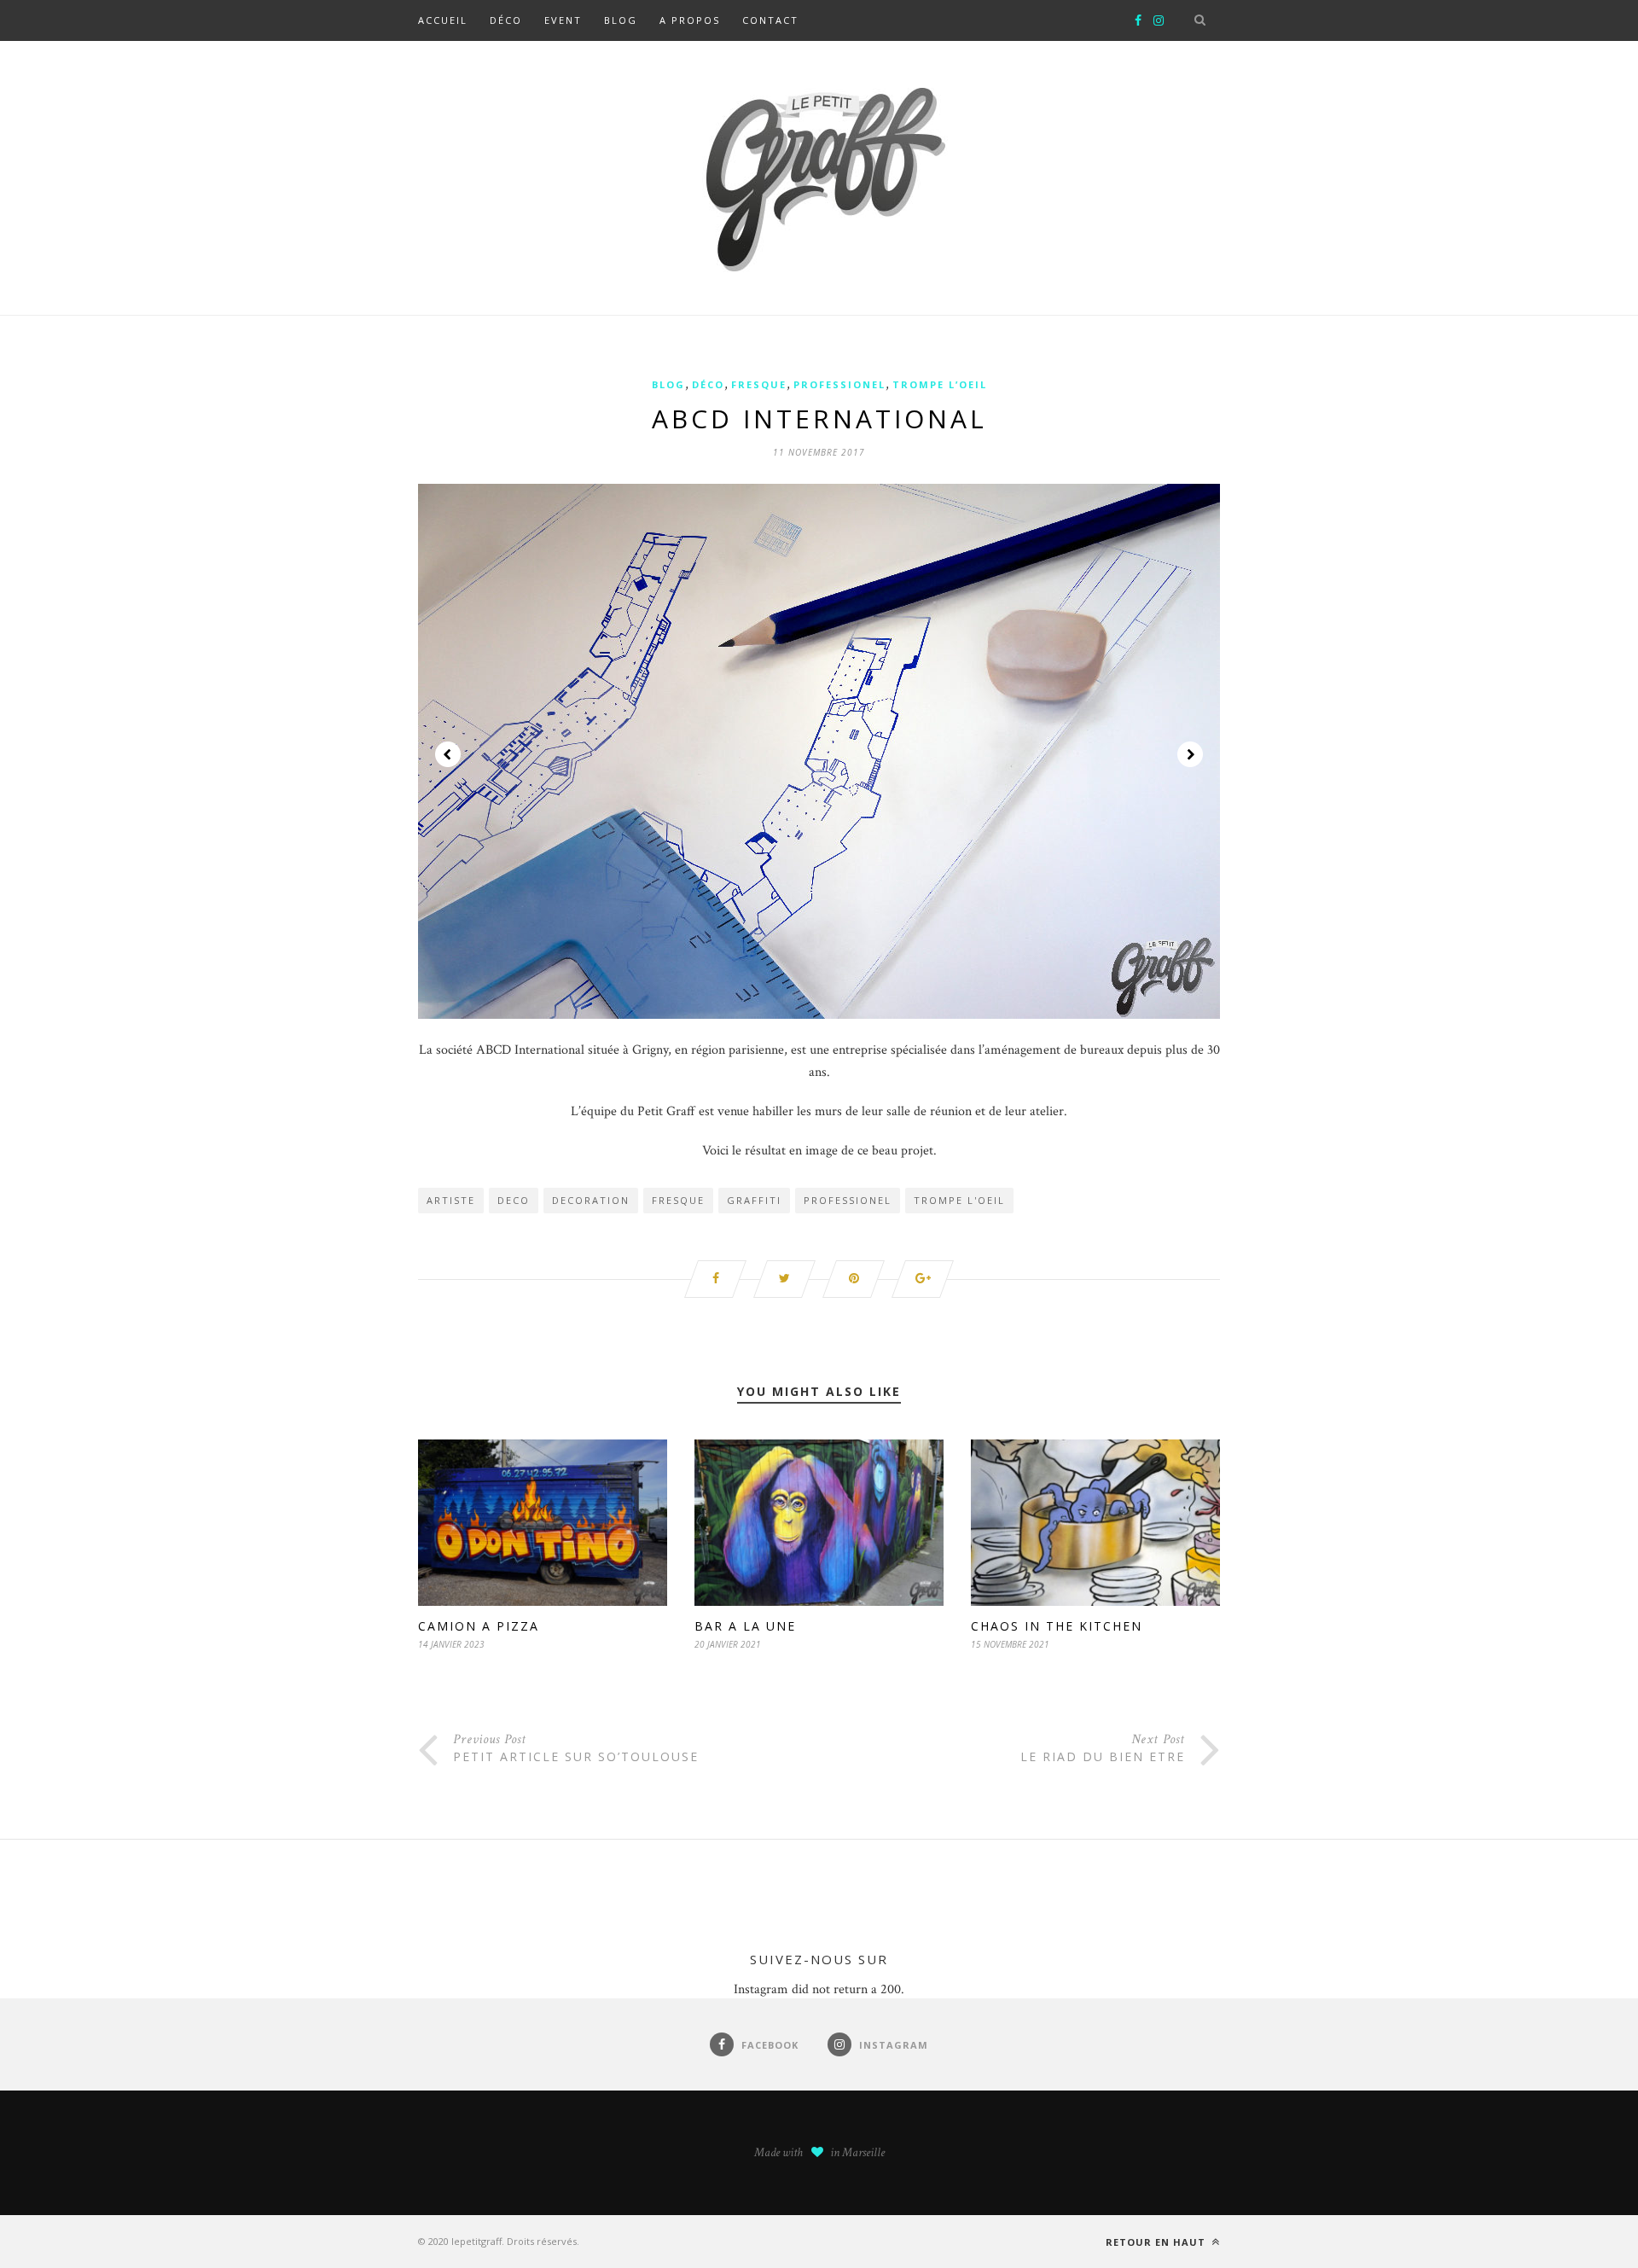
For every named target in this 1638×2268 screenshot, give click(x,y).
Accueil (443, 20)
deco (514, 1200)
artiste (451, 1200)
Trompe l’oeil (940, 384)
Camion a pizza (479, 1626)
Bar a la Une (745, 1626)
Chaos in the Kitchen (1057, 1626)
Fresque (759, 384)
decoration (591, 1200)
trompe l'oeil (959, 1200)
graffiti (754, 1200)
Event (563, 20)
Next (1190, 754)
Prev (448, 754)
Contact (770, 20)
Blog (621, 20)
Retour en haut (1157, 2242)
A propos (690, 20)
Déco (506, 20)
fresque (678, 1200)
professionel (839, 384)
